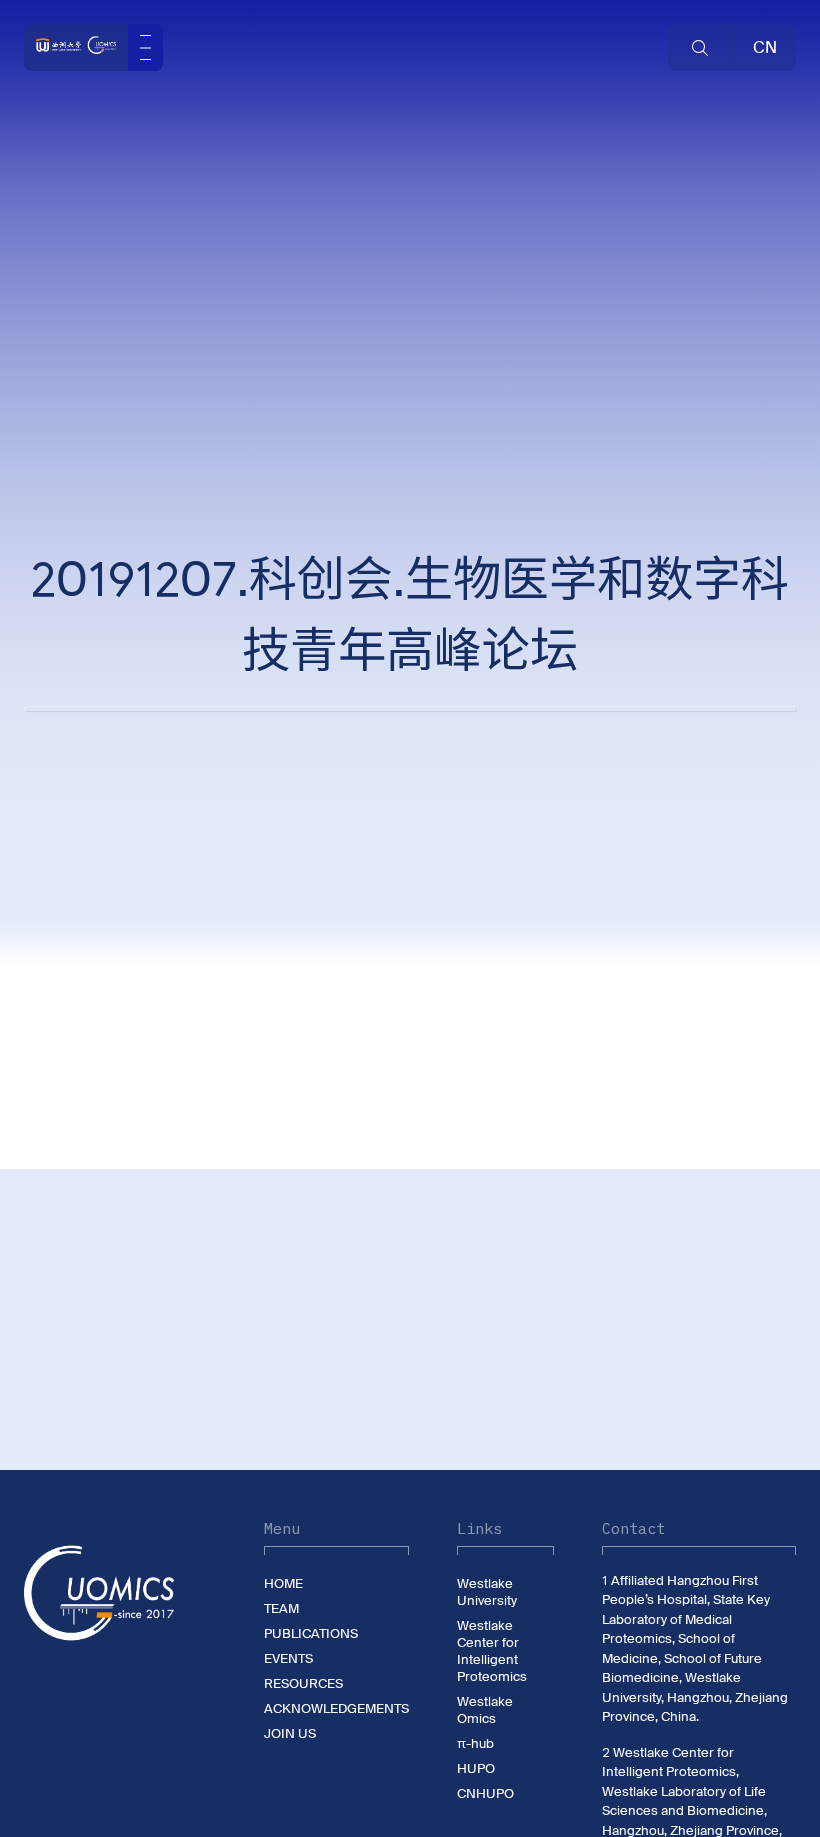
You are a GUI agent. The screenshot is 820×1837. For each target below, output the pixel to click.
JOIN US (290, 1733)
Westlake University (487, 1592)
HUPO (476, 1768)
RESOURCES (303, 1683)
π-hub (475, 1743)
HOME (283, 1583)
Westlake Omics (485, 1710)
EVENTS (288, 1658)
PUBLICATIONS (311, 1633)
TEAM (281, 1608)
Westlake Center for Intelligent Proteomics (492, 1651)
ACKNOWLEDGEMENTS (336, 1708)
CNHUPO (485, 1793)
